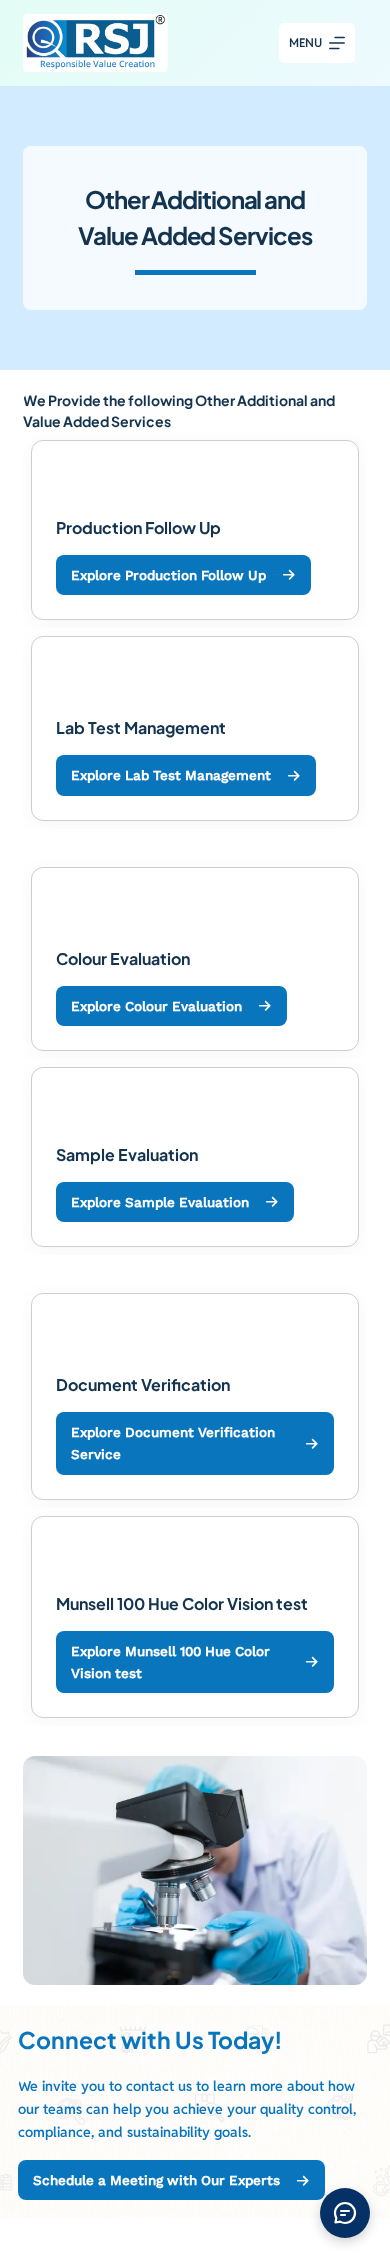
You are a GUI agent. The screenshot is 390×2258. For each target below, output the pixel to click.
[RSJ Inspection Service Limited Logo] (95, 43)
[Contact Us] (345, 2213)
